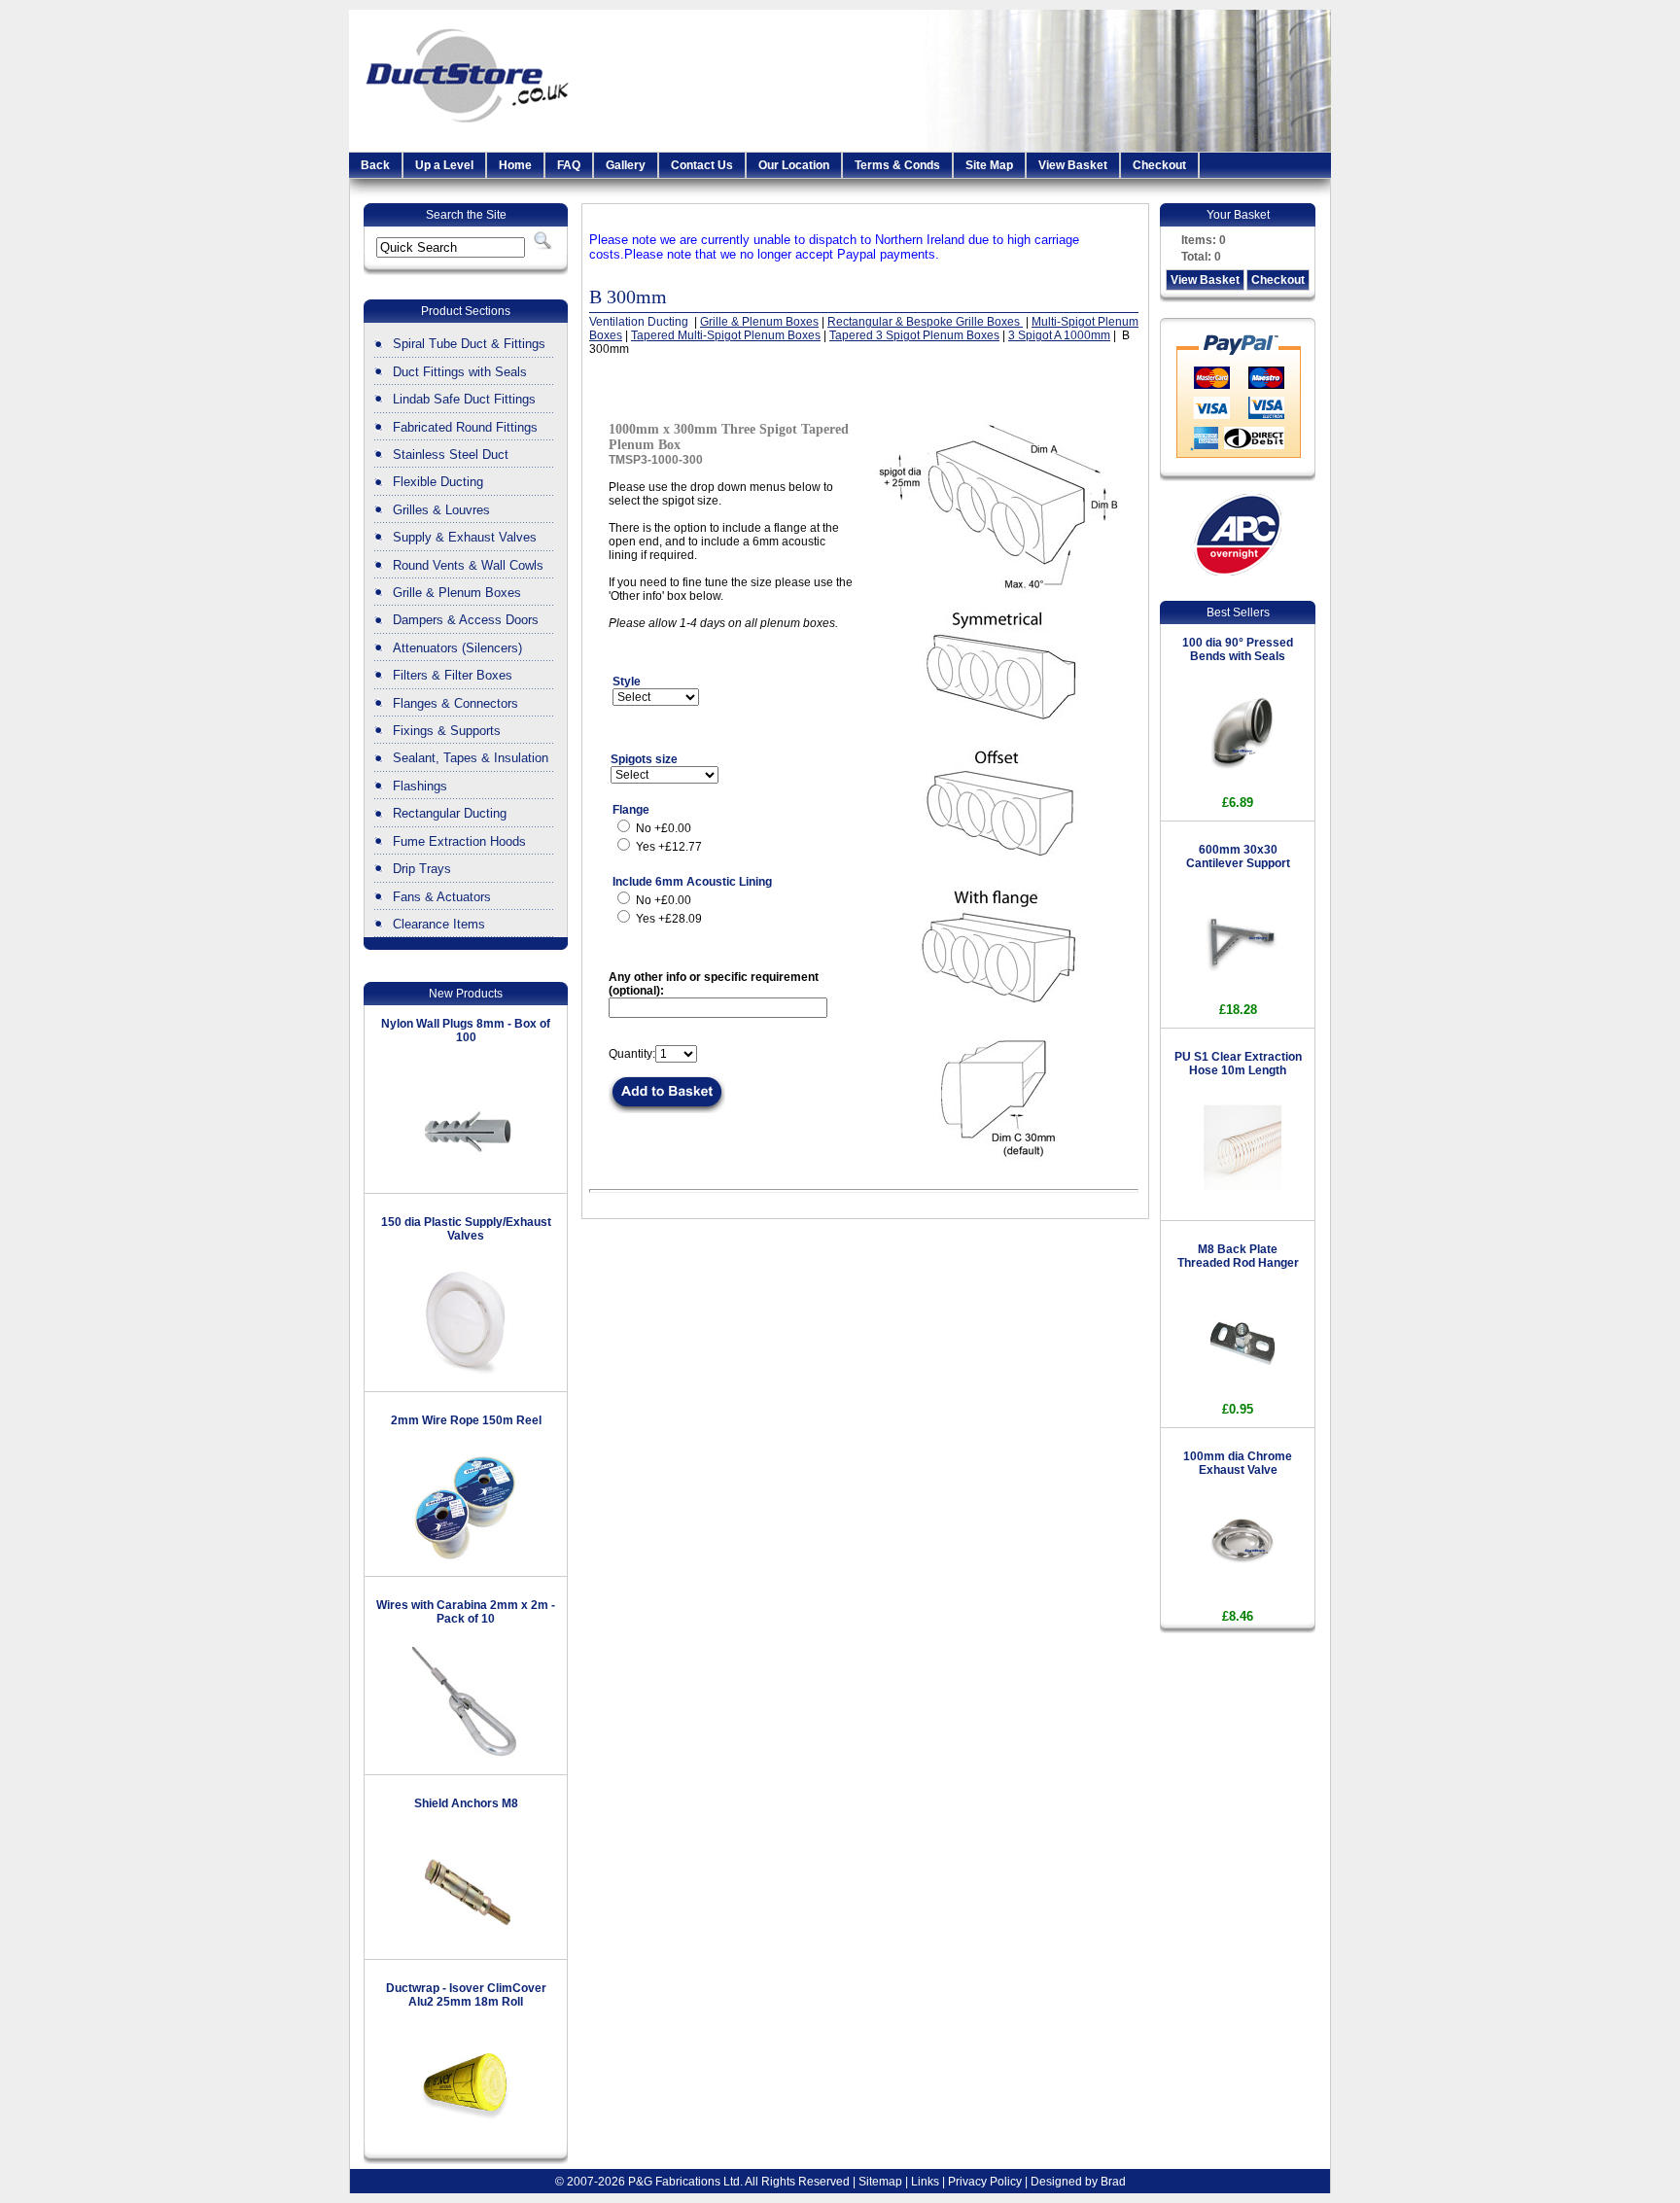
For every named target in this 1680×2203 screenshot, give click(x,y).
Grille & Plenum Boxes (457, 593)
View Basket (1073, 165)
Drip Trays (422, 869)
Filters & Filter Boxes (453, 675)
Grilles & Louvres (441, 510)
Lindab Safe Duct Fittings (464, 399)
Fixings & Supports (447, 731)
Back (375, 165)
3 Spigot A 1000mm (1059, 335)
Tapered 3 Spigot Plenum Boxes (914, 335)
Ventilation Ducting (640, 322)
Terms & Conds (897, 165)
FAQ (569, 165)
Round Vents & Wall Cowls (468, 565)
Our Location (794, 165)
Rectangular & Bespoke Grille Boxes (925, 322)
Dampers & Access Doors (466, 620)
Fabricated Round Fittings (465, 427)
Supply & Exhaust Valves (465, 537)
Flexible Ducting (438, 482)
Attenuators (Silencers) (457, 648)
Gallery (626, 165)
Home (515, 165)
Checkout (1159, 165)
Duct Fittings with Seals (460, 372)
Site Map (989, 165)
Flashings (420, 786)
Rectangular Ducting (450, 813)
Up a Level (444, 165)
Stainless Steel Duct (451, 455)
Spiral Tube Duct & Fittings (469, 344)
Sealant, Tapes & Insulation (471, 758)
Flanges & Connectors (455, 703)
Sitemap (880, 2182)
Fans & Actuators (442, 897)
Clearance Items (439, 924)
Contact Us (702, 165)
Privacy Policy (985, 2182)
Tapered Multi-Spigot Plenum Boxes (726, 335)
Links (925, 2182)
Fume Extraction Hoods (459, 841)
